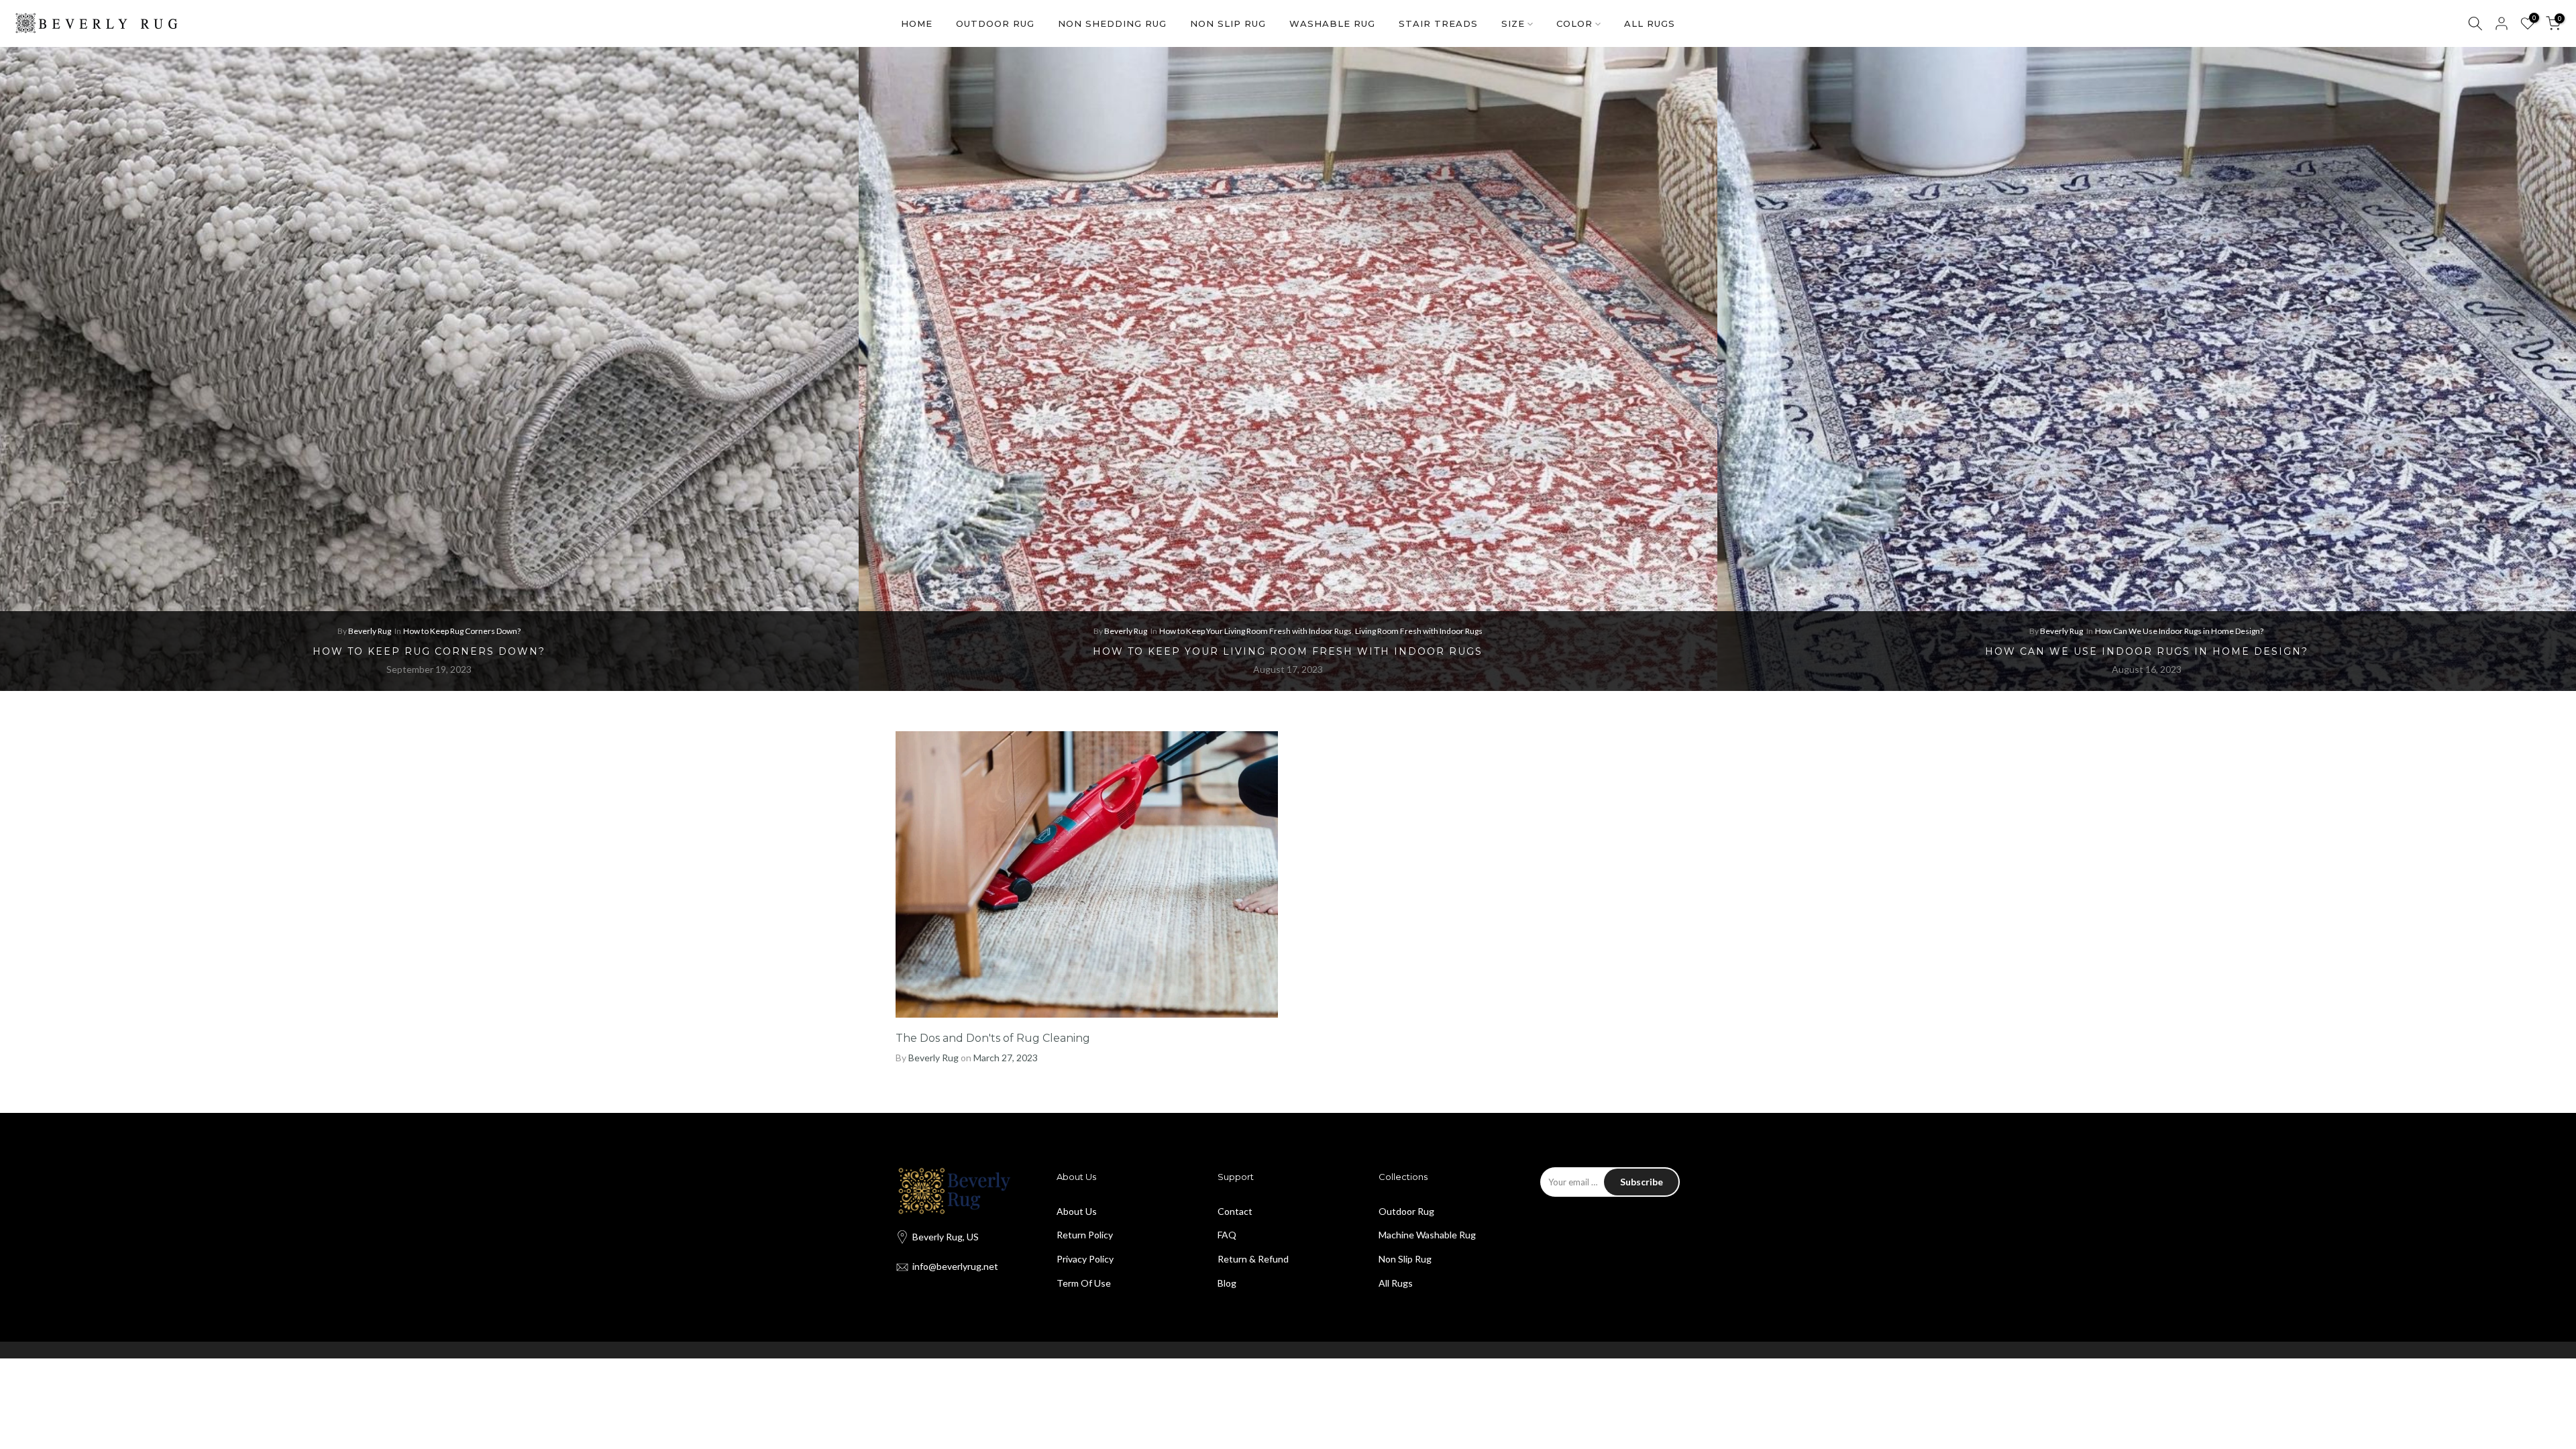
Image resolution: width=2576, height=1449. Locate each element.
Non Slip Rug (1405, 1259)
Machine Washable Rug (1427, 1235)
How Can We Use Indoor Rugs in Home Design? (2179, 631)
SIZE (1513, 23)
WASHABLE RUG (1332, 23)
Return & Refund (1253, 1259)
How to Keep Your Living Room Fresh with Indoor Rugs (1255, 631)
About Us (1077, 1211)
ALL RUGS (1650, 23)
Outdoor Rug (1406, 1211)
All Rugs (1396, 1283)
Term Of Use (1084, 1283)
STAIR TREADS (1438, 23)
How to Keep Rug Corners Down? (462, 631)
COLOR (1574, 23)
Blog (1227, 1283)
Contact (1235, 1211)
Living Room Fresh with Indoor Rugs (1419, 631)
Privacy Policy (1085, 1259)
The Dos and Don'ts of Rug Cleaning (993, 1038)
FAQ (1227, 1235)
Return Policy (1085, 1235)
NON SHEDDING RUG (1112, 23)
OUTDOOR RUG (995, 23)
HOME (917, 23)
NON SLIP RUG (1228, 23)
